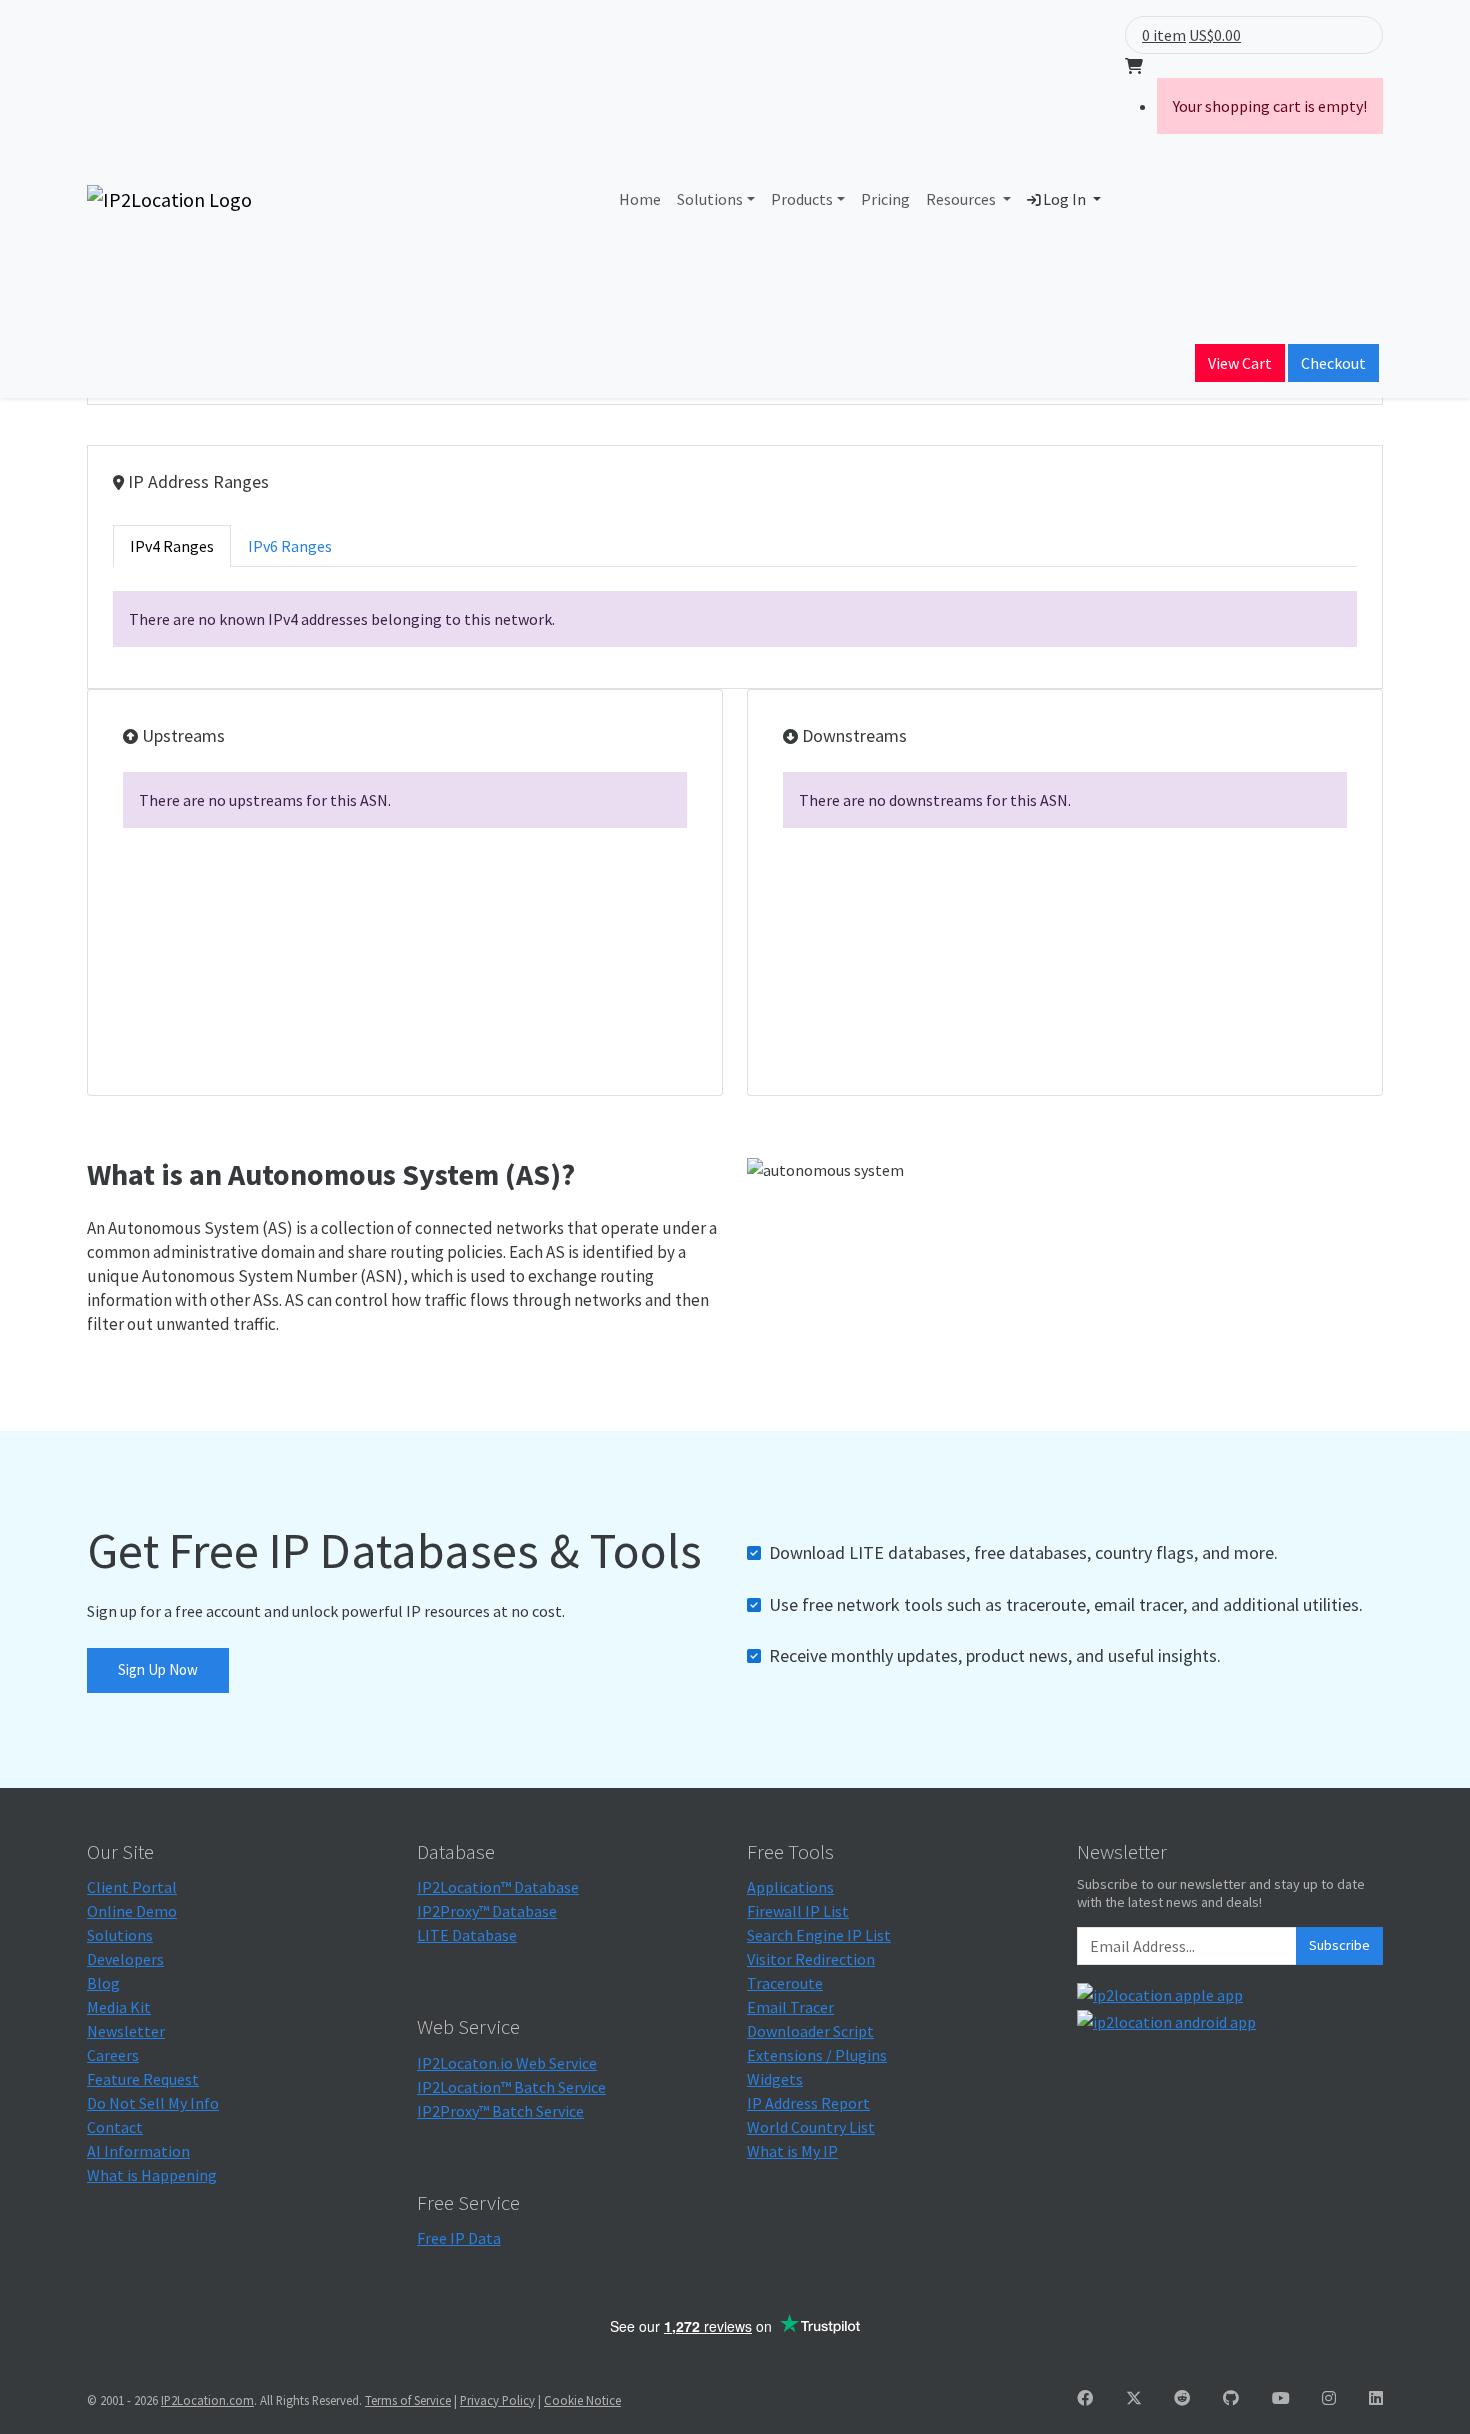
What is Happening (152, 2175)
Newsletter (126, 2031)
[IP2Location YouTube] (1281, 2398)
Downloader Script (810, 2031)
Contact (115, 2127)
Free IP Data (459, 2238)
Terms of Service (408, 2400)
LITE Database (467, 1935)
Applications (790, 1887)
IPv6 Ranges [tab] (290, 546)
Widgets (775, 2079)
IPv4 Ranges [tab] (172, 546)
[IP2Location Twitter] (1134, 2398)
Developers (125, 1959)
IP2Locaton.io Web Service (507, 2063)
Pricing (885, 199)
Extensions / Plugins (817, 2055)
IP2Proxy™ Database (487, 1911)
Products (802, 199)
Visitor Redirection (811, 1959)
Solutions (710, 199)
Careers (113, 2055)
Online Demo (132, 1911)
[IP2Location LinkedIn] (1376, 2398)
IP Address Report (808, 2103)
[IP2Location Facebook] (1085, 2398)
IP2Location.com (207, 2400)
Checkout (1333, 363)
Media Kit (119, 2007)
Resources (962, 199)
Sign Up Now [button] (158, 1669)
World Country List (811, 2127)
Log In (1064, 199)
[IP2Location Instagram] (1329, 2398)
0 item (1164, 35)
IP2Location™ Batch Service (511, 2087)
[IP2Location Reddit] (1182, 2398)
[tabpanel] (735, 619)
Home (640, 199)
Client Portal (132, 1887)
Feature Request (143, 2079)
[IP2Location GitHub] (1231, 2398)
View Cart (1240, 363)
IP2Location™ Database (498, 1887)
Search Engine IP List (819, 1935)
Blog (103, 1983)
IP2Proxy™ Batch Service (500, 2111)
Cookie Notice (582, 2400)
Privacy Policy (497, 2400)
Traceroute (785, 1983)
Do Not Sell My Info (153, 2103)
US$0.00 (1215, 35)
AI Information (138, 2151)
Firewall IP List (798, 1911)
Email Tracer (790, 2007)
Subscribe (1339, 1945)
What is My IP (792, 2151)
